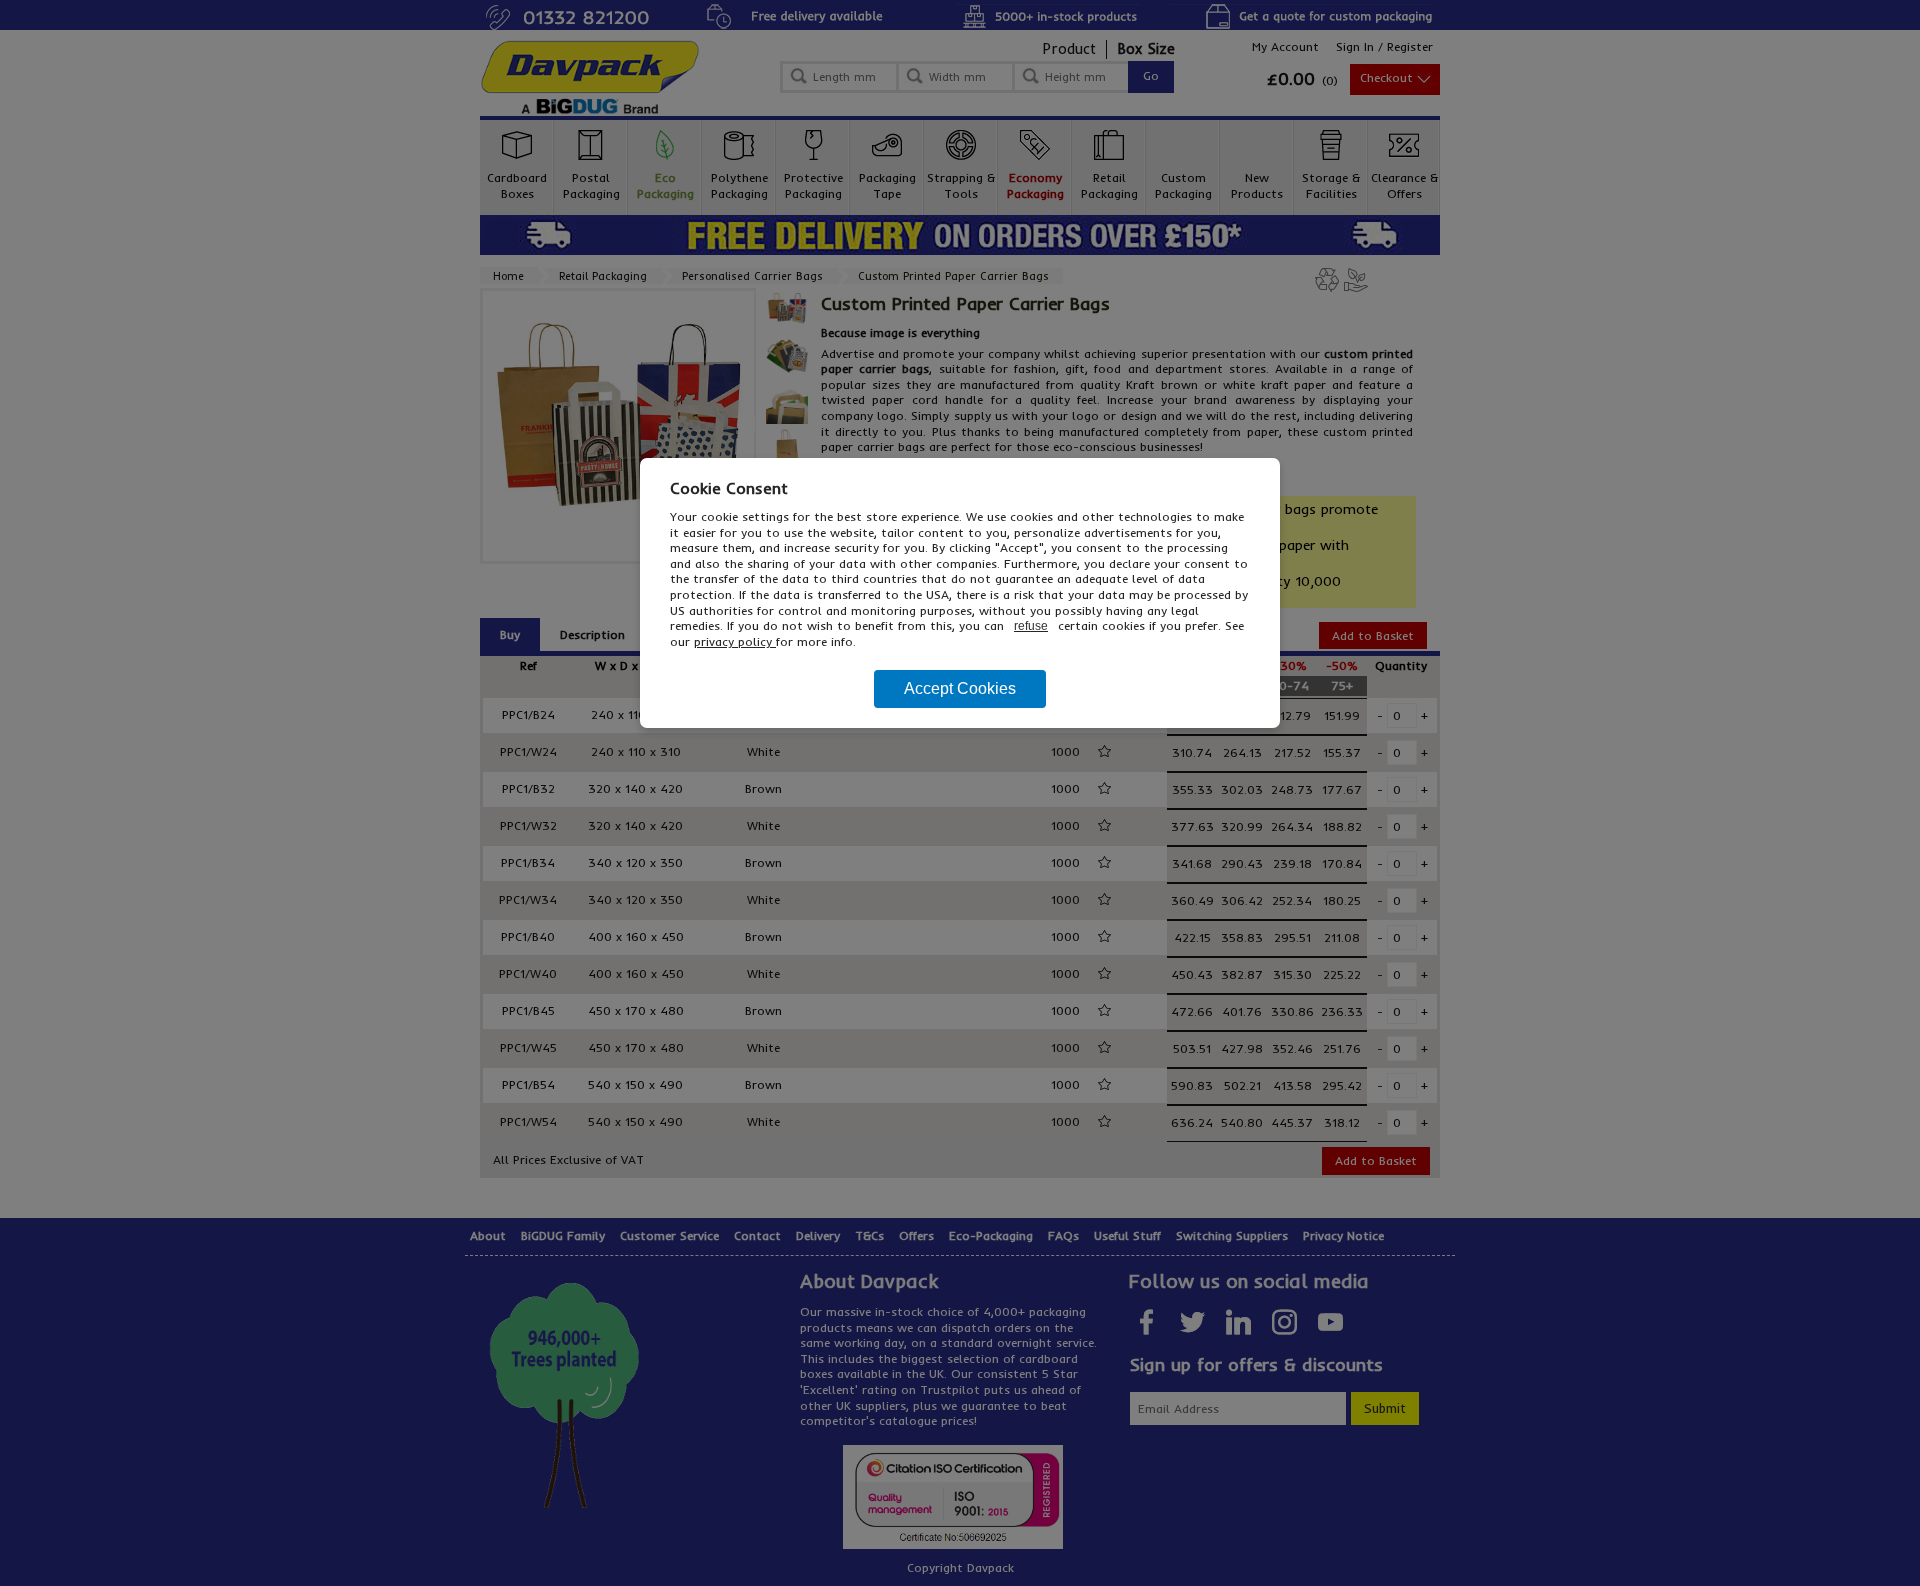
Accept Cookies (960, 688)
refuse (1031, 626)
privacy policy (735, 641)
